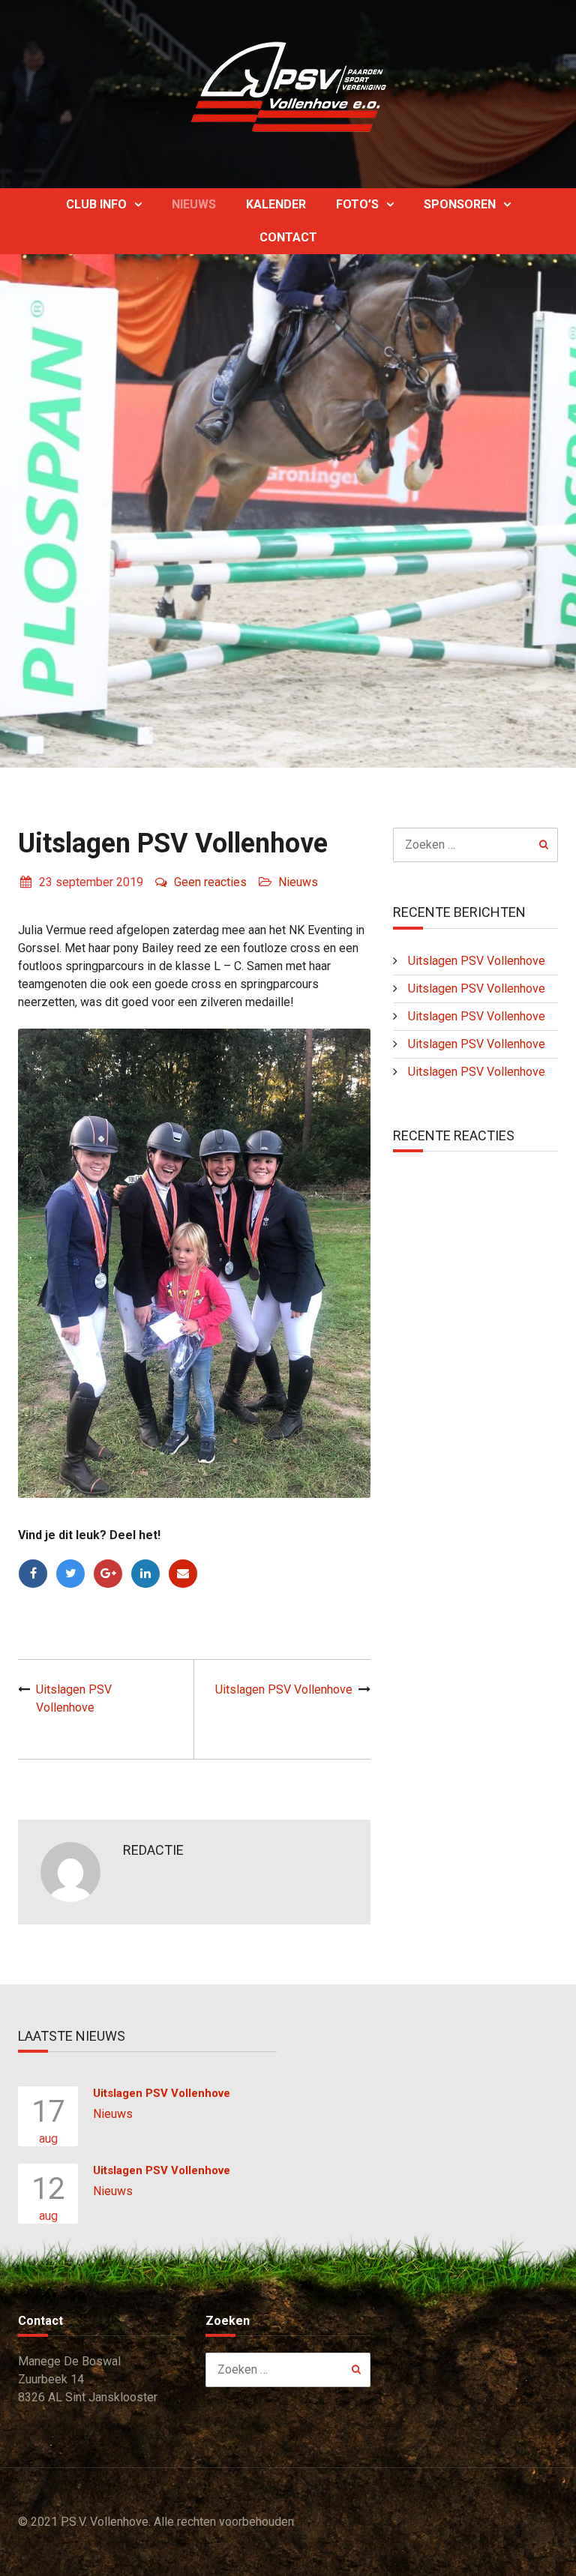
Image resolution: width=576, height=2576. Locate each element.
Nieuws (194, 204)
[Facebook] (33, 1574)
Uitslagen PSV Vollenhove (284, 1689)
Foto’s (357, 204)
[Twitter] (70, 1574)
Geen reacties (210, 882)
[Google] (108, 1574)
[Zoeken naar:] (475, 845)
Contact (288, 237)
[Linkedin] (145, 1574)
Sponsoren (460, 204)
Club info (96, 204)
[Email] (183, 1574)
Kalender (276, 204)
